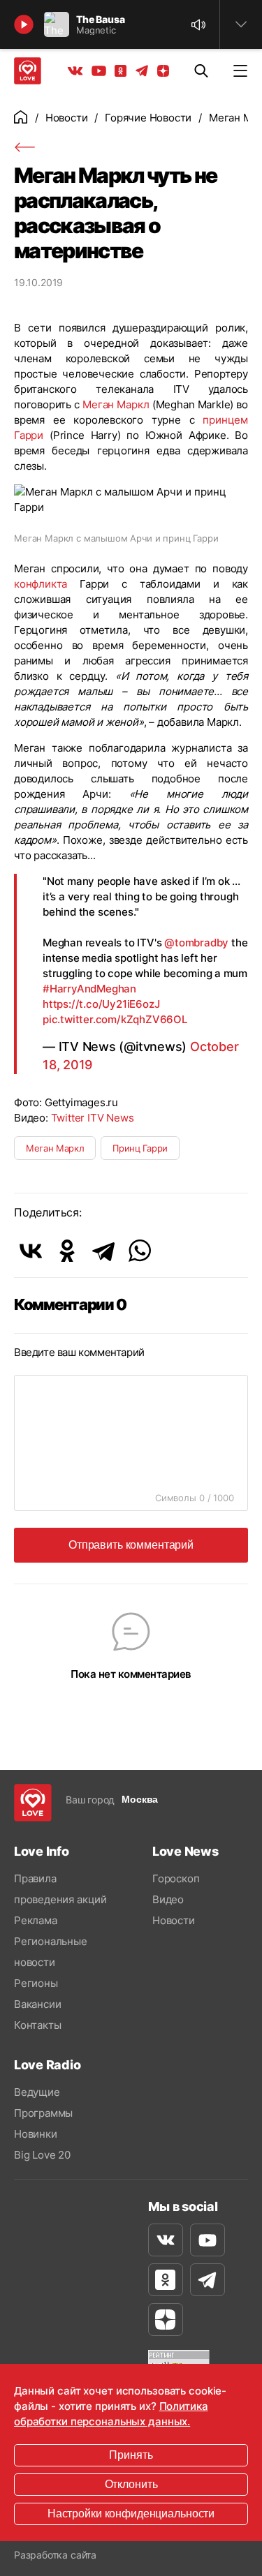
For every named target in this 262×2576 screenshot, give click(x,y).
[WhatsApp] (140, 1251)
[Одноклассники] (67, 1251)
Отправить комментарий (131, 1545)
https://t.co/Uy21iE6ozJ (101, 1004)
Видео (168, 1899)
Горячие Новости (148, 118)
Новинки (36, 2134)
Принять (131, 2455)
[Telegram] (103, 1251)
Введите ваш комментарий (79, 1352)
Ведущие (37, 2092)
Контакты (37, 2025)
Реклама (36, 1920)
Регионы (36, 1983)
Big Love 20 (42, 2155)
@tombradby (196, 943)
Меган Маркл (116, 404)
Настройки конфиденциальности (131, 2514)
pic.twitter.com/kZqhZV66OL (115, 1019)
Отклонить (131, 2484)
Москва (140, 1799)
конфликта (41, 584)
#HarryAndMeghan (89, 989)
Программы (43, 2113)
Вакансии (37, 2004)
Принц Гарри (140, 1148)
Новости (67, 118)
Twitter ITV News (93, 1118)
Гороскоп (176, 1878)
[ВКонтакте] (31, 1251)
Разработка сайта (55, 2555)
